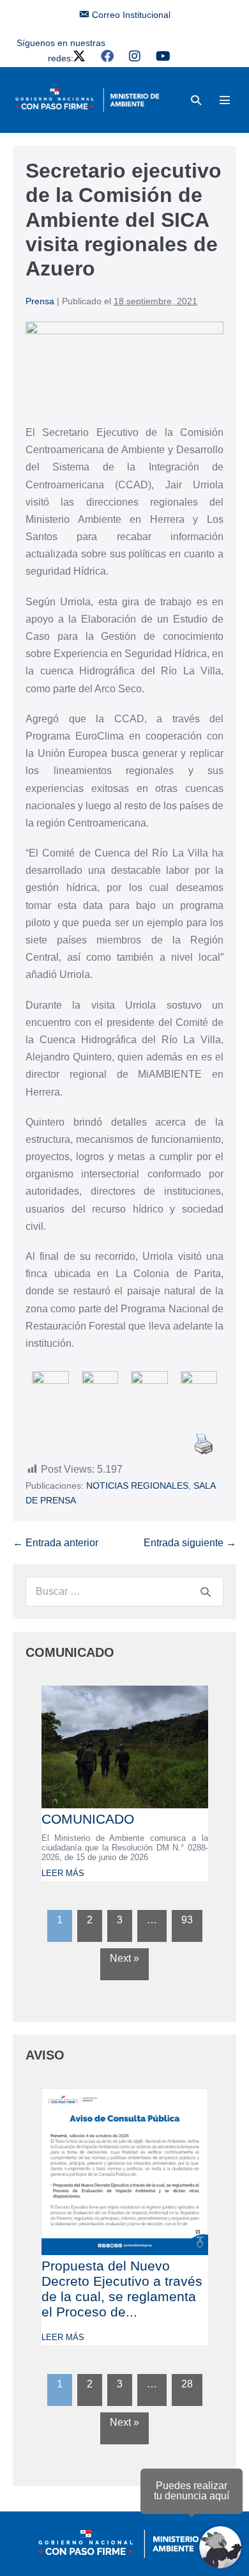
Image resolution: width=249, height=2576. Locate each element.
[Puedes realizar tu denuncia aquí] (220, 2547)
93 (187, 1920)
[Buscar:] (124, 1591)
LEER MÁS (63, 1873)
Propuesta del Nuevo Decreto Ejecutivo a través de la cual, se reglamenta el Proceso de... (122, 2289)
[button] (196, 100)
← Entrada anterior (56, 1543)
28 (187, 2384)
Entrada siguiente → (190, 1543)
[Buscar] (206, 1592)
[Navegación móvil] (225, 100)
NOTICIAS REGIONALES (137, 1486)
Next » (124, 1958)
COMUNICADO (88, 1819)
